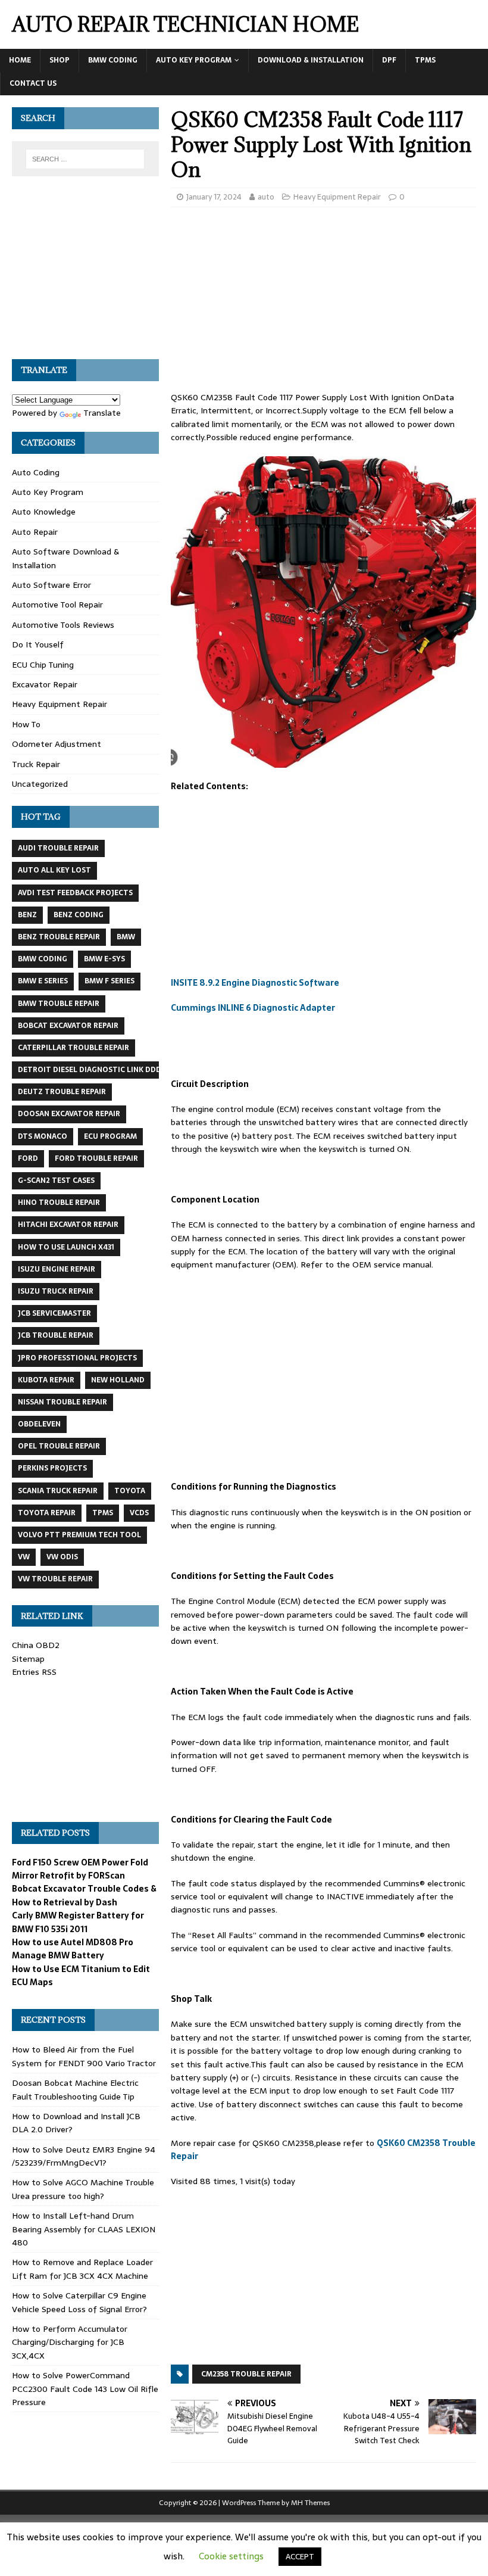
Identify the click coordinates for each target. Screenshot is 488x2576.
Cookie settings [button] (231, 2556)
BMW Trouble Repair (59, 1004)
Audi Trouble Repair (58, 848)
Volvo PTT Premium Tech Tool (79, 1535)
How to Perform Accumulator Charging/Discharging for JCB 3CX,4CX (70, 2342)
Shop (60, 60)
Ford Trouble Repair (96, 1158)
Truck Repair (36, 764)
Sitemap (28, 1659)
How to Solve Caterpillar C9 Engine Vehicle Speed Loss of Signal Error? (79, 2302)
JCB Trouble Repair (56, 1335)
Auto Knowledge (44, 512)
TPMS (425, 60)
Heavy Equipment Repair (337, 197)
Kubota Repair (46, 1380)
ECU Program (110, 1136)
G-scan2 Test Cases (56, 1180)
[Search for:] (85, 159)
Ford (28, 1158)
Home (20, 60)
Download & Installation (311, 60)
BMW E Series (43, 981)
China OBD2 (36, 1645)
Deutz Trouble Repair (62, 1092)
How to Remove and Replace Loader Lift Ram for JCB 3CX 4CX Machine (82, 2269)
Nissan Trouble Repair (62, 1402)
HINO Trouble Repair (59, 1203)
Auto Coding (36, 472)
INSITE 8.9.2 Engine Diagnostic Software (255, 983)
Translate (102, 413)
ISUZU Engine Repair (57, 1269)
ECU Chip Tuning (43, 665)
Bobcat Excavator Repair (68, 1026)
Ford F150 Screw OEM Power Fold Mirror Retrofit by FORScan (80, 1869)
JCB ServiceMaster (54, 1313)
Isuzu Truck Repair (56, 1291)
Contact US (33, 83)
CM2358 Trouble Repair (246, 2374)
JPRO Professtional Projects (77, 1358)
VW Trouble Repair (55, 1579)
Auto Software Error (51, 585)
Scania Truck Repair (58, 1491)
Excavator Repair (45, 684)
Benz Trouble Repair (59, 937)
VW (24, 1557)
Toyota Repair (47, 1513)
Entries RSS (34, 1672)
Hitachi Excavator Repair (68, 1225)
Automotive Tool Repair (57, 605)
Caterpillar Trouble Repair (73, 1048)
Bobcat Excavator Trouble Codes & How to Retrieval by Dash (84, 1895)
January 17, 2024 (214, 197)
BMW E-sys (104, 959)
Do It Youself (38, 644)
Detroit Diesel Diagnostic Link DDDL (92, 1070)
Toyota (130, 1491)
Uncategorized (40, 784)
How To (26, 724)
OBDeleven (39, 1424)
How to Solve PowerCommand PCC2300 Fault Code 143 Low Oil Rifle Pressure (85, 2389)
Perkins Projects (52, 1468)
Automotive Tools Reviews (63, 625)
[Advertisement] (323, 303)
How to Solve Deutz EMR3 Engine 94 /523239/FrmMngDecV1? (84, 2156)
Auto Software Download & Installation (65, 558)
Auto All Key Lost (54, 870)
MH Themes (310, 2503)
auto (266, 197)
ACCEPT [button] (300, 2557)
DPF (389, 60)
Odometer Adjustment (57, 744)
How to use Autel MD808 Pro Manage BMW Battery (73, 1949)
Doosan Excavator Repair (69, 1114)
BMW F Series (110, 981)
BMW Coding (113, 60)
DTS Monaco (43, 1136)
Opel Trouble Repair (59, 1446)
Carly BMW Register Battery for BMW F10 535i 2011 (78, 1922)
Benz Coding (79, 915)
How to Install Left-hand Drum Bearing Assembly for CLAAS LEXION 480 (84, 2229)
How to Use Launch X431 (66, 1247)
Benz (27, 915)
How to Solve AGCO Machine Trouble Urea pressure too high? (83, 2189)
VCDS (139, 1513)
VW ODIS (62, 1557)
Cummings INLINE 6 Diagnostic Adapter (253, 1008)
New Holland (118, 1380)
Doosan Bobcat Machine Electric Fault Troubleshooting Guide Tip (75, 2089)
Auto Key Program (194, 60)
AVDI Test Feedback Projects (75, 893)
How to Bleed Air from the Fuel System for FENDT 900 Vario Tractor (84, 2056)
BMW (126, 937)
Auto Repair (35, 532)
